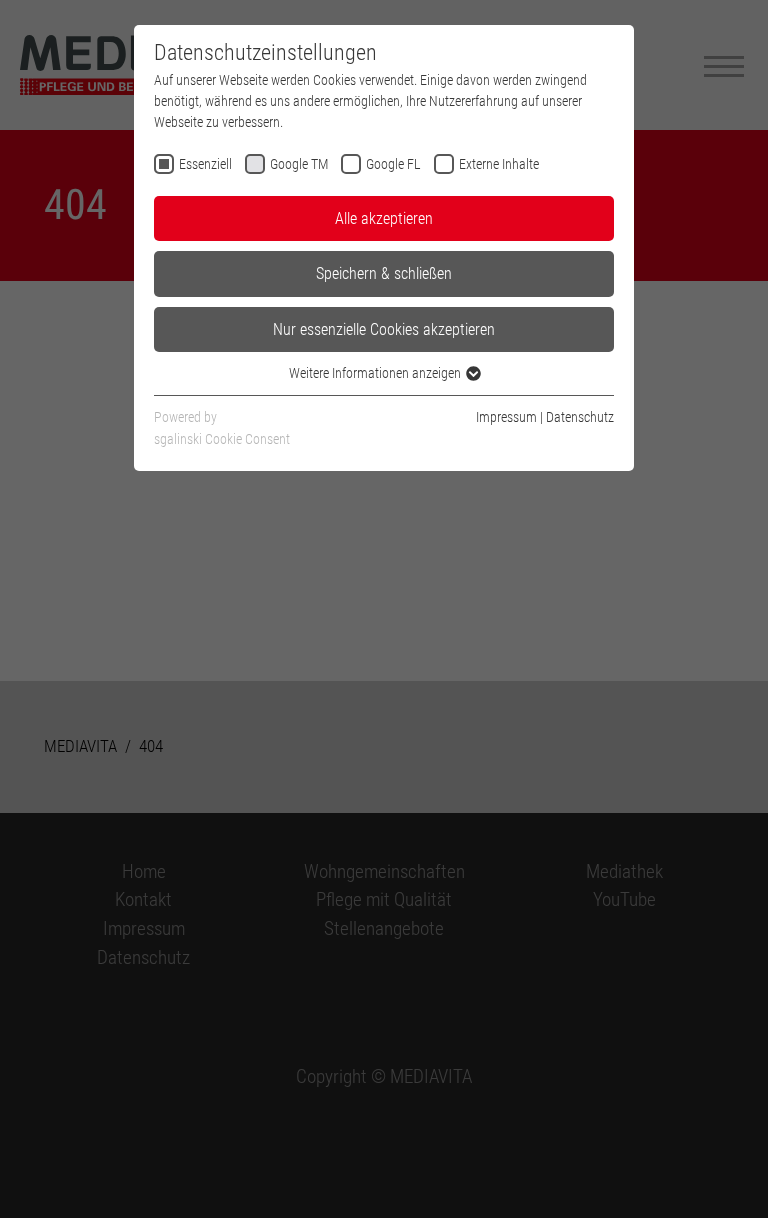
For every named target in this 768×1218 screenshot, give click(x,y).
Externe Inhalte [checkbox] (499, 164)
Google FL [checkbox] (393, 164)
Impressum (506, 417)
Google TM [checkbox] (299, 164)
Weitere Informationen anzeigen (376, 373)
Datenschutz (580, 417)
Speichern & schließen (384, 273)
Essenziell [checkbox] (205, 164)
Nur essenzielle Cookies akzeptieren (384, 329)
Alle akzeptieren (384, 218)
